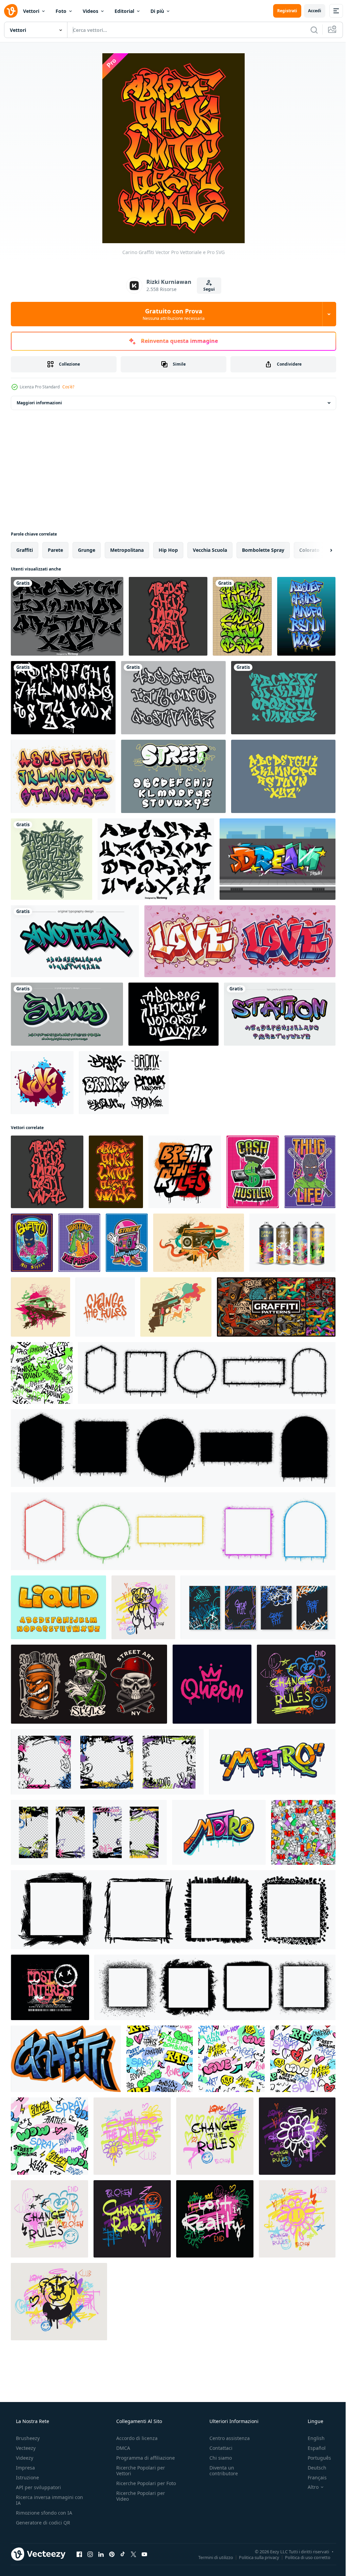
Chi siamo (217, 2458)
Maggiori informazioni (39, 403)
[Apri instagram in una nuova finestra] (90, 2554)
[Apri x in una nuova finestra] (134, 2554)
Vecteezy (25, 2448)
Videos (90, 11)
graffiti (25, 550)
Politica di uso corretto (303, 2557)
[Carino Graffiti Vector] (168, 616)
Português (315, 2458)
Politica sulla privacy (254, 2557)
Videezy (24, 2458)
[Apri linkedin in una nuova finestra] (101, 2554)
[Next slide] (320, 550)
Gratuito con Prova (171, 314)
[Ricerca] (309, 30)
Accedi (310, 11)
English (312, 2438)
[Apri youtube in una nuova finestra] (144, 2554)
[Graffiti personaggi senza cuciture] (303, 1832)
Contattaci (218, 2448)
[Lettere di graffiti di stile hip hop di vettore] (156, 859)
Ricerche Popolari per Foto (139, 2486)
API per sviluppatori (38, 2487)
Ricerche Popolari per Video (139, 2502)
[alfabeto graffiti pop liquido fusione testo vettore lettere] (58, 1607)
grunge (87, 550)
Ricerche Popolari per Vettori (139, 2471)
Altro (309, 2487)
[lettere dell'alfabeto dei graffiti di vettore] (67, 616)
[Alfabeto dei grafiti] (173, 698)
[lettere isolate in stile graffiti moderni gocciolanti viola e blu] (280, 1014)
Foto (61, 11)
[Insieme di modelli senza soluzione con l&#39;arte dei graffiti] (276, 1307)
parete (55, 550)
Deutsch (313, 2468)
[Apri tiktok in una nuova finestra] (123, 2554)
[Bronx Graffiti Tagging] (124, 1083)
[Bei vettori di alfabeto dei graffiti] (242, 616)
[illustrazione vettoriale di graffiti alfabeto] (283, 698)
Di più (157, 11)
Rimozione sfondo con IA (43, 2513)
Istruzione (27, 2477)
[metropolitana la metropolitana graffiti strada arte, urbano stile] (219, 1832)
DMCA (121, 2448)
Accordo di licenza (135, 2438)
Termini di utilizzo (211, 2557)
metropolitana (127, 550)
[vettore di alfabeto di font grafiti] (63, 776)
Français (313, 2477)
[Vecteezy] (11, 11)
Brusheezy (27, 2438)
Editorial (124, 11)
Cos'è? (68, 387)
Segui (206, 289)
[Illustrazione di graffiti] (199, 1243)
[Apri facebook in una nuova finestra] (79, 2554)
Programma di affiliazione (144, 2458)
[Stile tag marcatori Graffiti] (173, 1014)
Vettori (31, 11)
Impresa (25, 2468)
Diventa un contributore (220, 2471)
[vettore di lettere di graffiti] (66, 2059)
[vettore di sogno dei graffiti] (278, 859)
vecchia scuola (210, 550)
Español (312, 2448)
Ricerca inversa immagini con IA (44, 2500)
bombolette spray (263, 550)
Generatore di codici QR (42, 2523)
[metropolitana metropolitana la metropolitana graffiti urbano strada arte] (272, 1762)
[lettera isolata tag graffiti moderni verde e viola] (67, 1014)
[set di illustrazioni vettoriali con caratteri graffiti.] (89, 1684)
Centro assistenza (226, 2438)
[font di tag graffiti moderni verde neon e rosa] (75, 941)
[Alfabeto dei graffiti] (63, 698)
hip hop (168, 550)
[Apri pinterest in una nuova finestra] (112, 2554)
